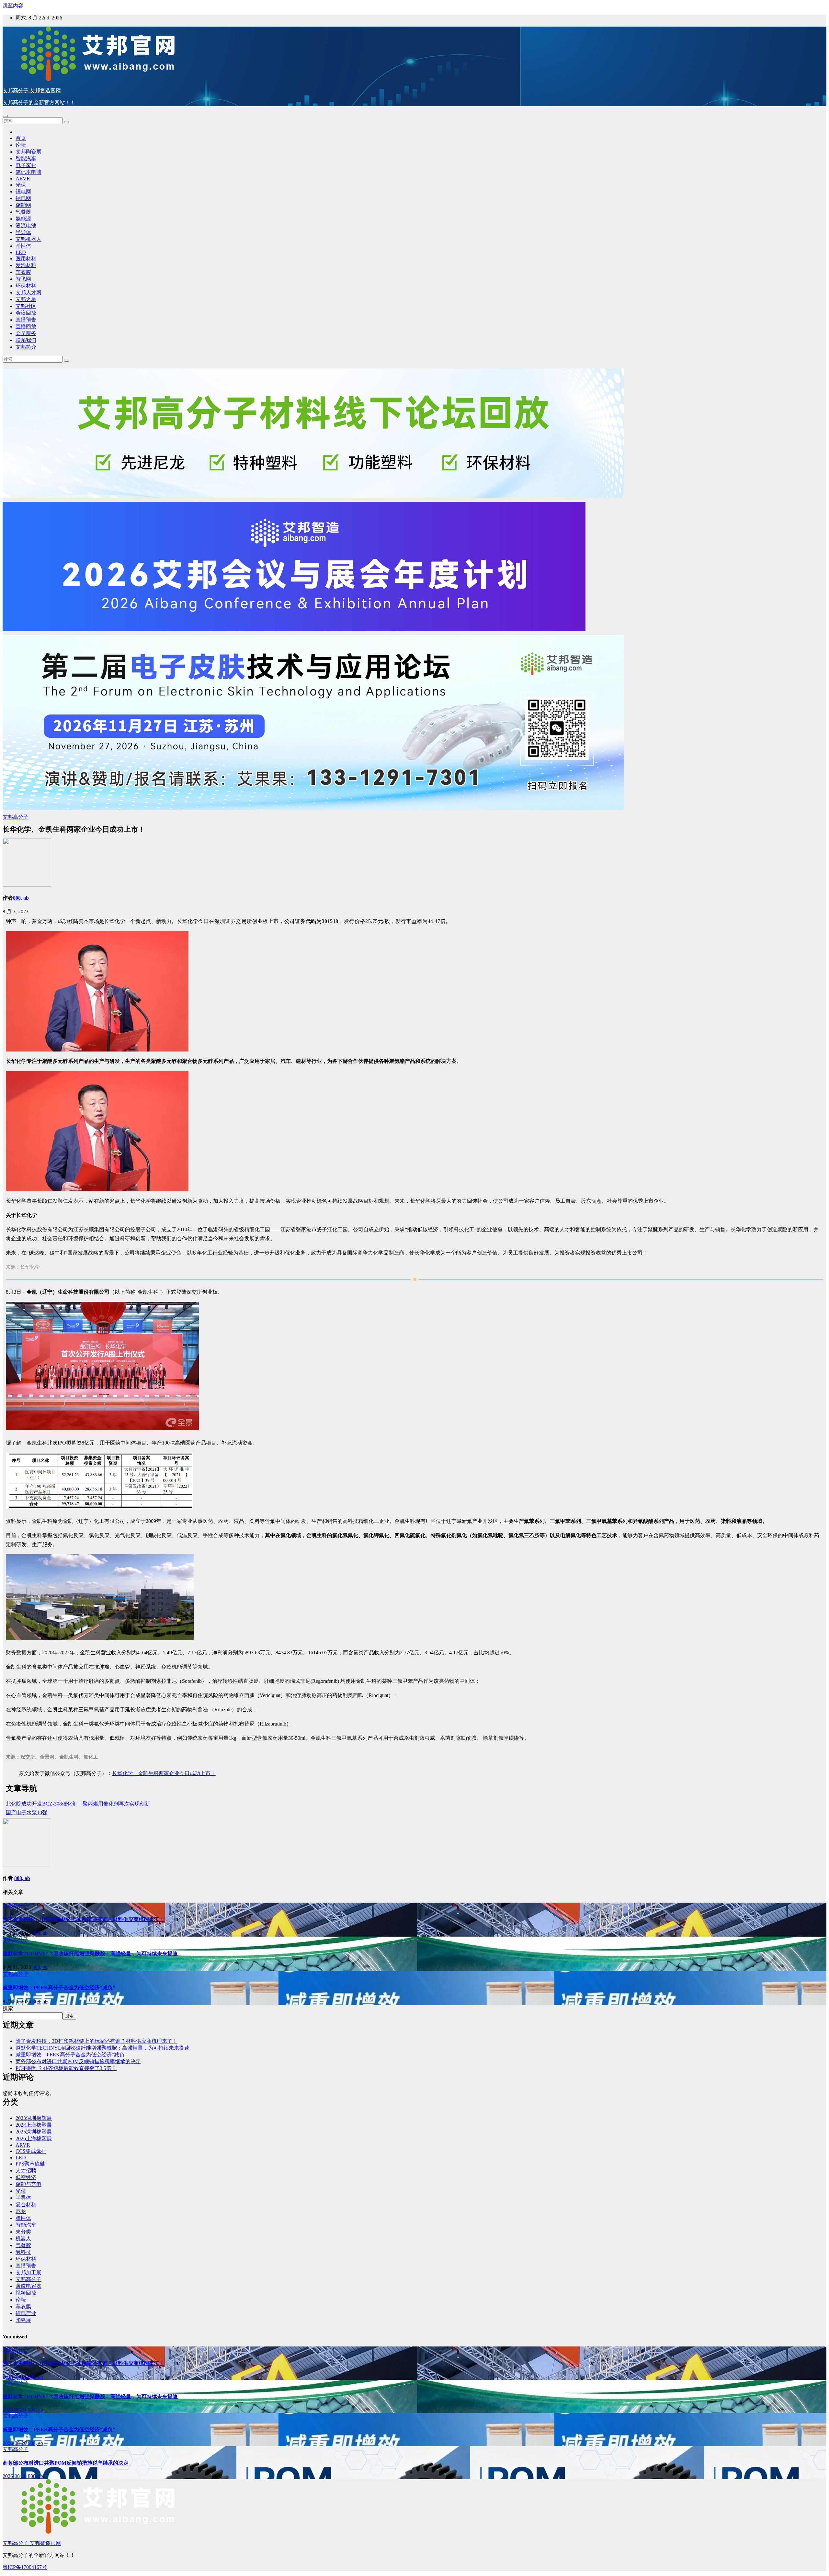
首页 (21, 138)
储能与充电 (28, 2184)
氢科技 (23, 2252)
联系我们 (26, 340)
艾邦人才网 (28, 292)
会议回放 (26, 313)
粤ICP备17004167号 (25, 2567)
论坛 (21, 145)
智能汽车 (26, 158)
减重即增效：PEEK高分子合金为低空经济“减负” (59, 1988)
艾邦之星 (26, 299)
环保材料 (26, 286)
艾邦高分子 (16, 817)
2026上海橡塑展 (34, 2138)
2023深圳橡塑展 (34, 2118)
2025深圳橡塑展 (34, 2132)
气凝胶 (23, 212)
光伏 (21, 185)
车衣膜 (23, 272)
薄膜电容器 (28, 2286)
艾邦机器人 (28, 239)
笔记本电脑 (28, 172)
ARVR (23, 179)
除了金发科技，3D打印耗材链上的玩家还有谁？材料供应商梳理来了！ (84, 1919)
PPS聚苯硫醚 (30, 2164)
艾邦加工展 (28, 2272)
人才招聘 (26, 2171)
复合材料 (26, 2205)
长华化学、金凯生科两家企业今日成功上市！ (164, 1773)
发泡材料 (26, 265)
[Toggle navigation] (5, 116)
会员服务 (26, 333)
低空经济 (26, 2177)
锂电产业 (26, 2313)
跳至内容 (13, 6)
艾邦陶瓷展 (28, 152)
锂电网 (23, 191)
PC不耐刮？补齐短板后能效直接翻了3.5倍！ (66, 2068)
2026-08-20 (15, 2443)
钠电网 (23, 198)
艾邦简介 (26, 347)
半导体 (23, 232)
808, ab (21, 898)
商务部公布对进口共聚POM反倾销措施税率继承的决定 (78, 2061)
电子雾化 (26, 165)
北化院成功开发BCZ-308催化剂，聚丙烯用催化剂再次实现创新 (78, 1804)
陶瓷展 (23, 2320)
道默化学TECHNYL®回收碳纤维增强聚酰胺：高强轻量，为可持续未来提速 (90, 1954)
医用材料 (26, 259)
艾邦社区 (26, 306)
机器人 (23, 2239)
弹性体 (23, 246)
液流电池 (26, 225)
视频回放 (26, 2293)
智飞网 (23, 279)
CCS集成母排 (31, 2151)
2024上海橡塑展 (34, 2125)
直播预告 (26, 320)
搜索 (8, 2008)
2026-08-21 (15, 2377)
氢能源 (23, 219)
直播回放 (26, 326)
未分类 (23, 2232)
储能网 (23, 205)
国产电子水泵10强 (27, 1812)
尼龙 (21, 2211)
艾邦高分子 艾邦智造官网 (32, 90)
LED (21, 252)
